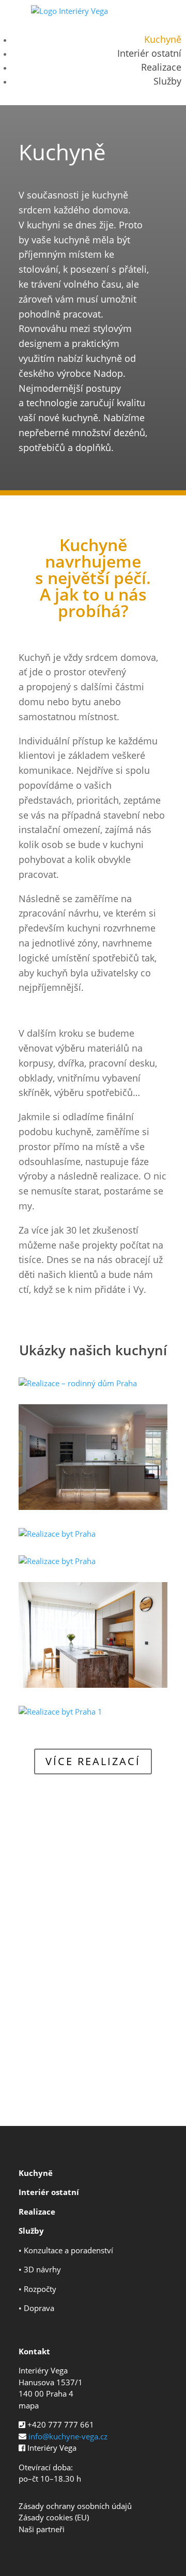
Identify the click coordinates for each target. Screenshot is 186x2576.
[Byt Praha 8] (93, 1685)
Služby (167, 81)
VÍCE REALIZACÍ (93, 1761)
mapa (29, 2405)
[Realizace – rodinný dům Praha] (78, 1383)
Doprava (39, 2308)
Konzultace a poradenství (68, 2250)
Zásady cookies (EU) (54, 2517)
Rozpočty (40, 2289)
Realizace (161, 67)
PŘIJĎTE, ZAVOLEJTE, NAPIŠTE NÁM (93, 2070)
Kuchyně (163, 39)
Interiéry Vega (52, 2448)
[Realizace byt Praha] (57, 1534)
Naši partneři (42, 2529)
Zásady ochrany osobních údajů (75, 2506)
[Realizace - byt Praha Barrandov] (93, 1507)
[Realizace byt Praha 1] (60, 1711)
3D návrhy (42, 2269)
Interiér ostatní (149, 53)
